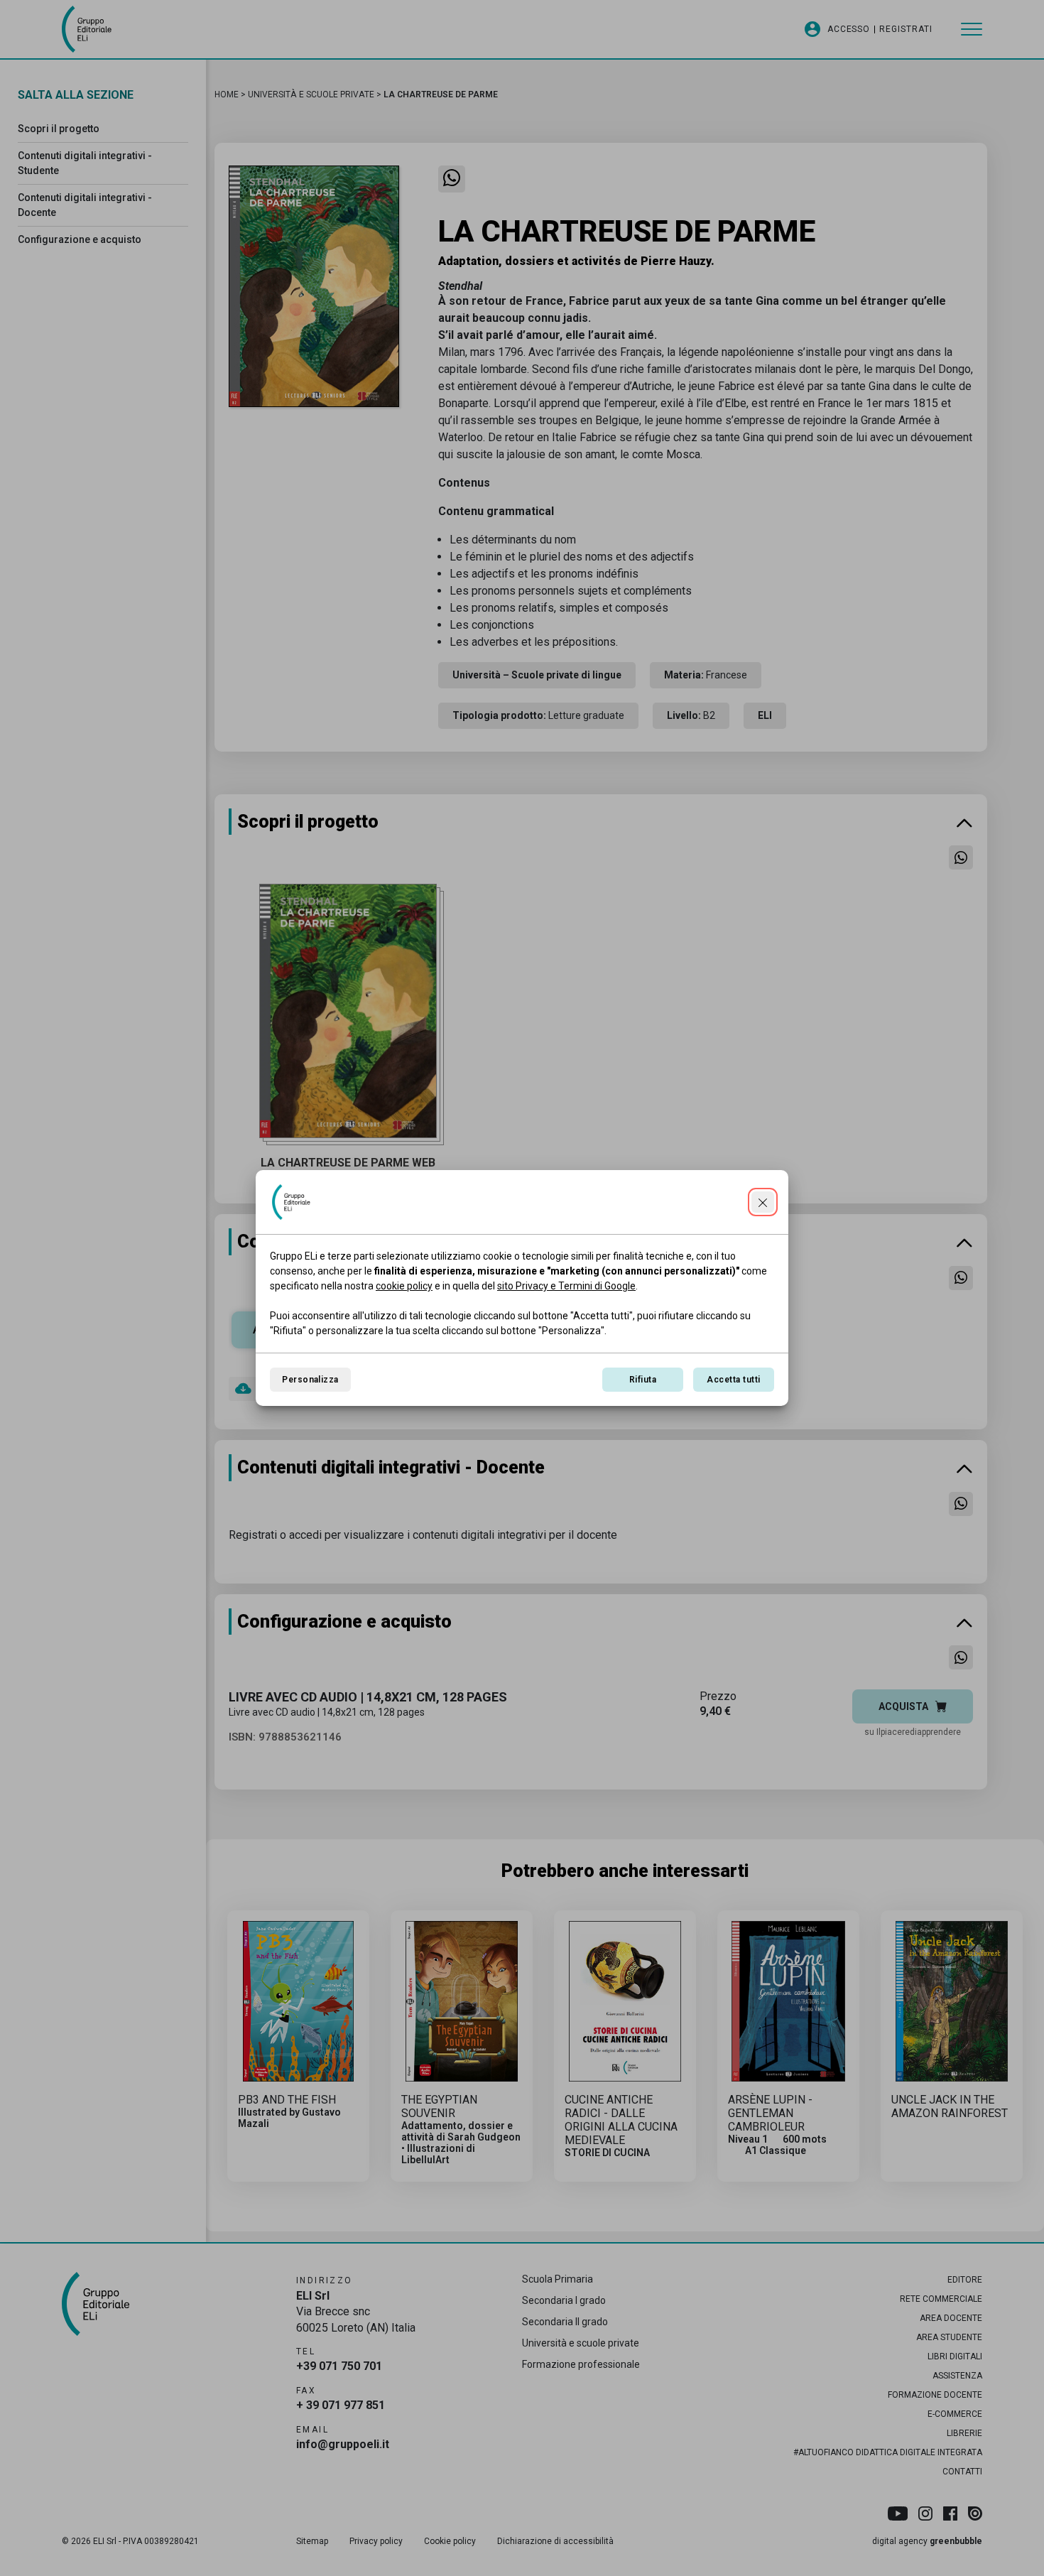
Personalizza (310, 1380)
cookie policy (404, 1286)
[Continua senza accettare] (763, 1202)
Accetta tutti (733, 1380)
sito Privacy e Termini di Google (566, 1286)
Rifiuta (643, 1380)
